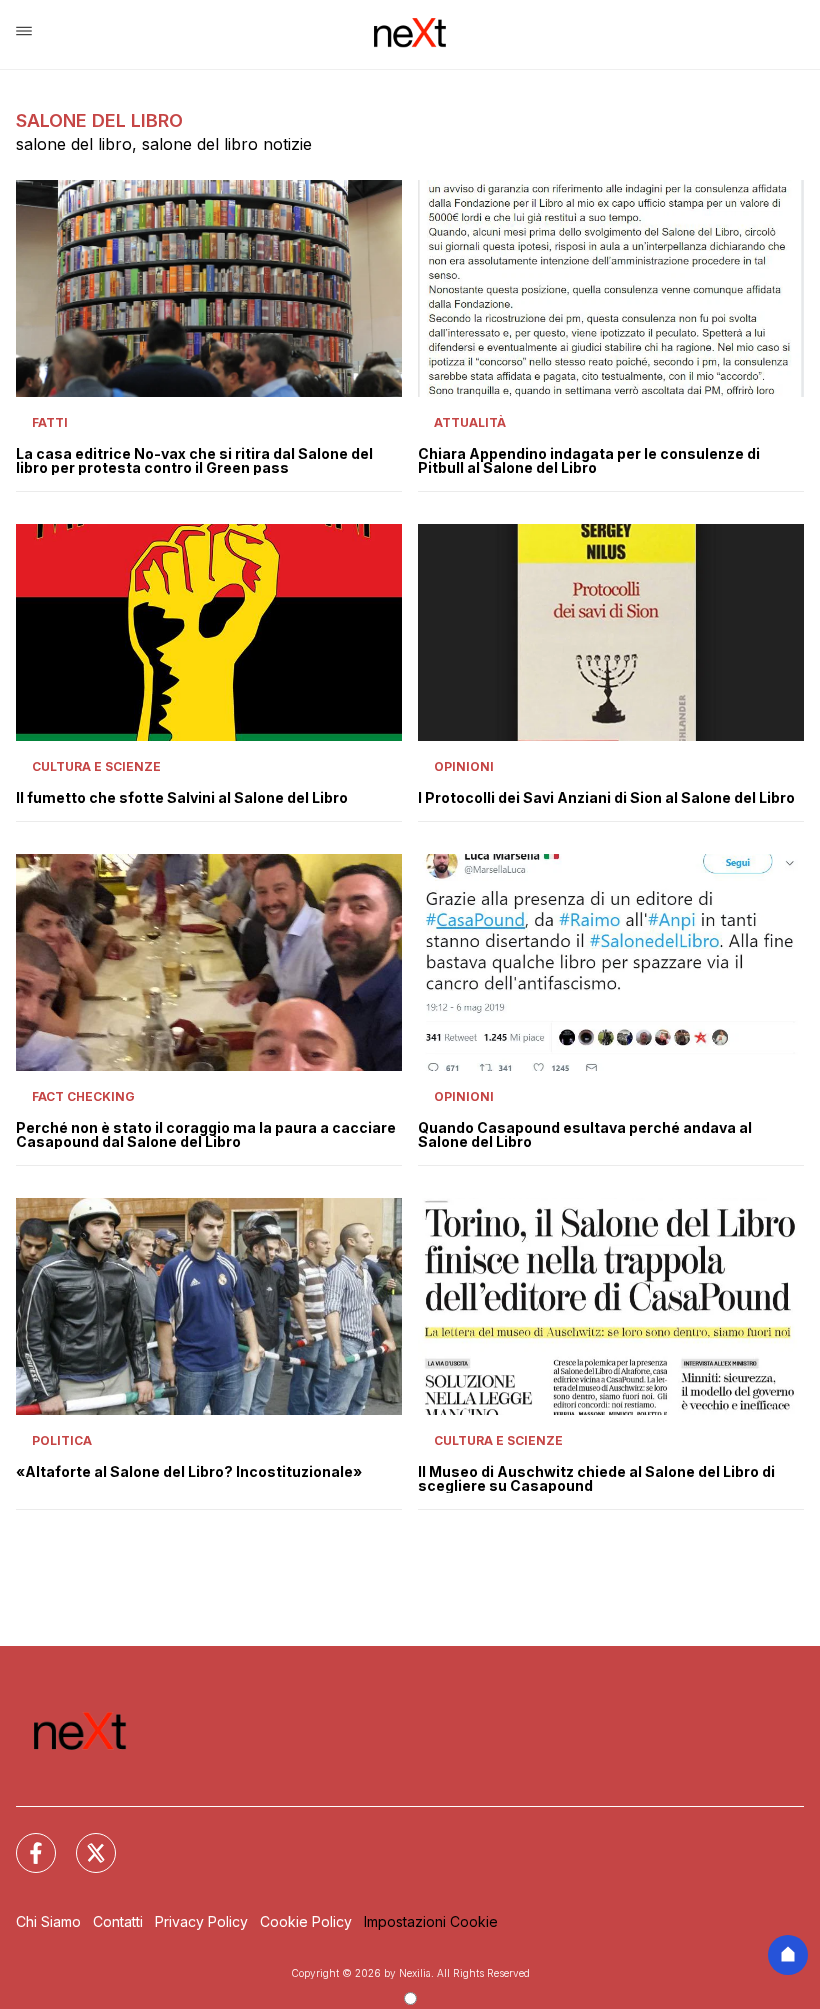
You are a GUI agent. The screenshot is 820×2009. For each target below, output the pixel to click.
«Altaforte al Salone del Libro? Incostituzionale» (189, 1472)
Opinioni (464, 766)
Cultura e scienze (96, 766)
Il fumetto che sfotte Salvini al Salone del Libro (182, 798)
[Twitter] (84, 1841)
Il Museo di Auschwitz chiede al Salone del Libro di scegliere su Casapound (596, 1479)
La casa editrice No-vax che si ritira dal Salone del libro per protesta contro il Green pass (194, 461)
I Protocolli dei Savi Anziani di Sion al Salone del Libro (606, 798)
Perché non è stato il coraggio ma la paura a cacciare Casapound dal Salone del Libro (206, 1135)
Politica (62, 1440)
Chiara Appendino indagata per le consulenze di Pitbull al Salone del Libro (589, 461)
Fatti (50, 422)
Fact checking (83, 1096)
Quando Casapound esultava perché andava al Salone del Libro (585, 1135)
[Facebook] (24, 1841)
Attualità (470, 422)
